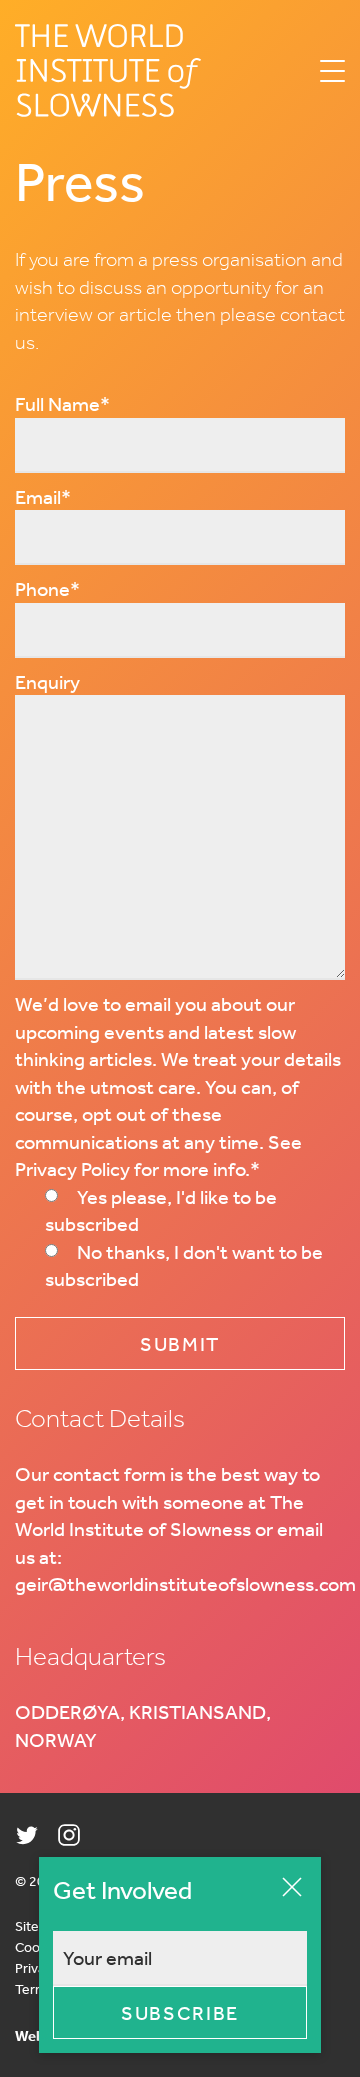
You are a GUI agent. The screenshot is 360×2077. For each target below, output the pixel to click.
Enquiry (47, 681)
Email (43, 496)
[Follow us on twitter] (27, 1835)
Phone (47, 588)
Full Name (62, 403)
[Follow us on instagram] (69, 1835)
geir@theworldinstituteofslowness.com (185, 1583)
